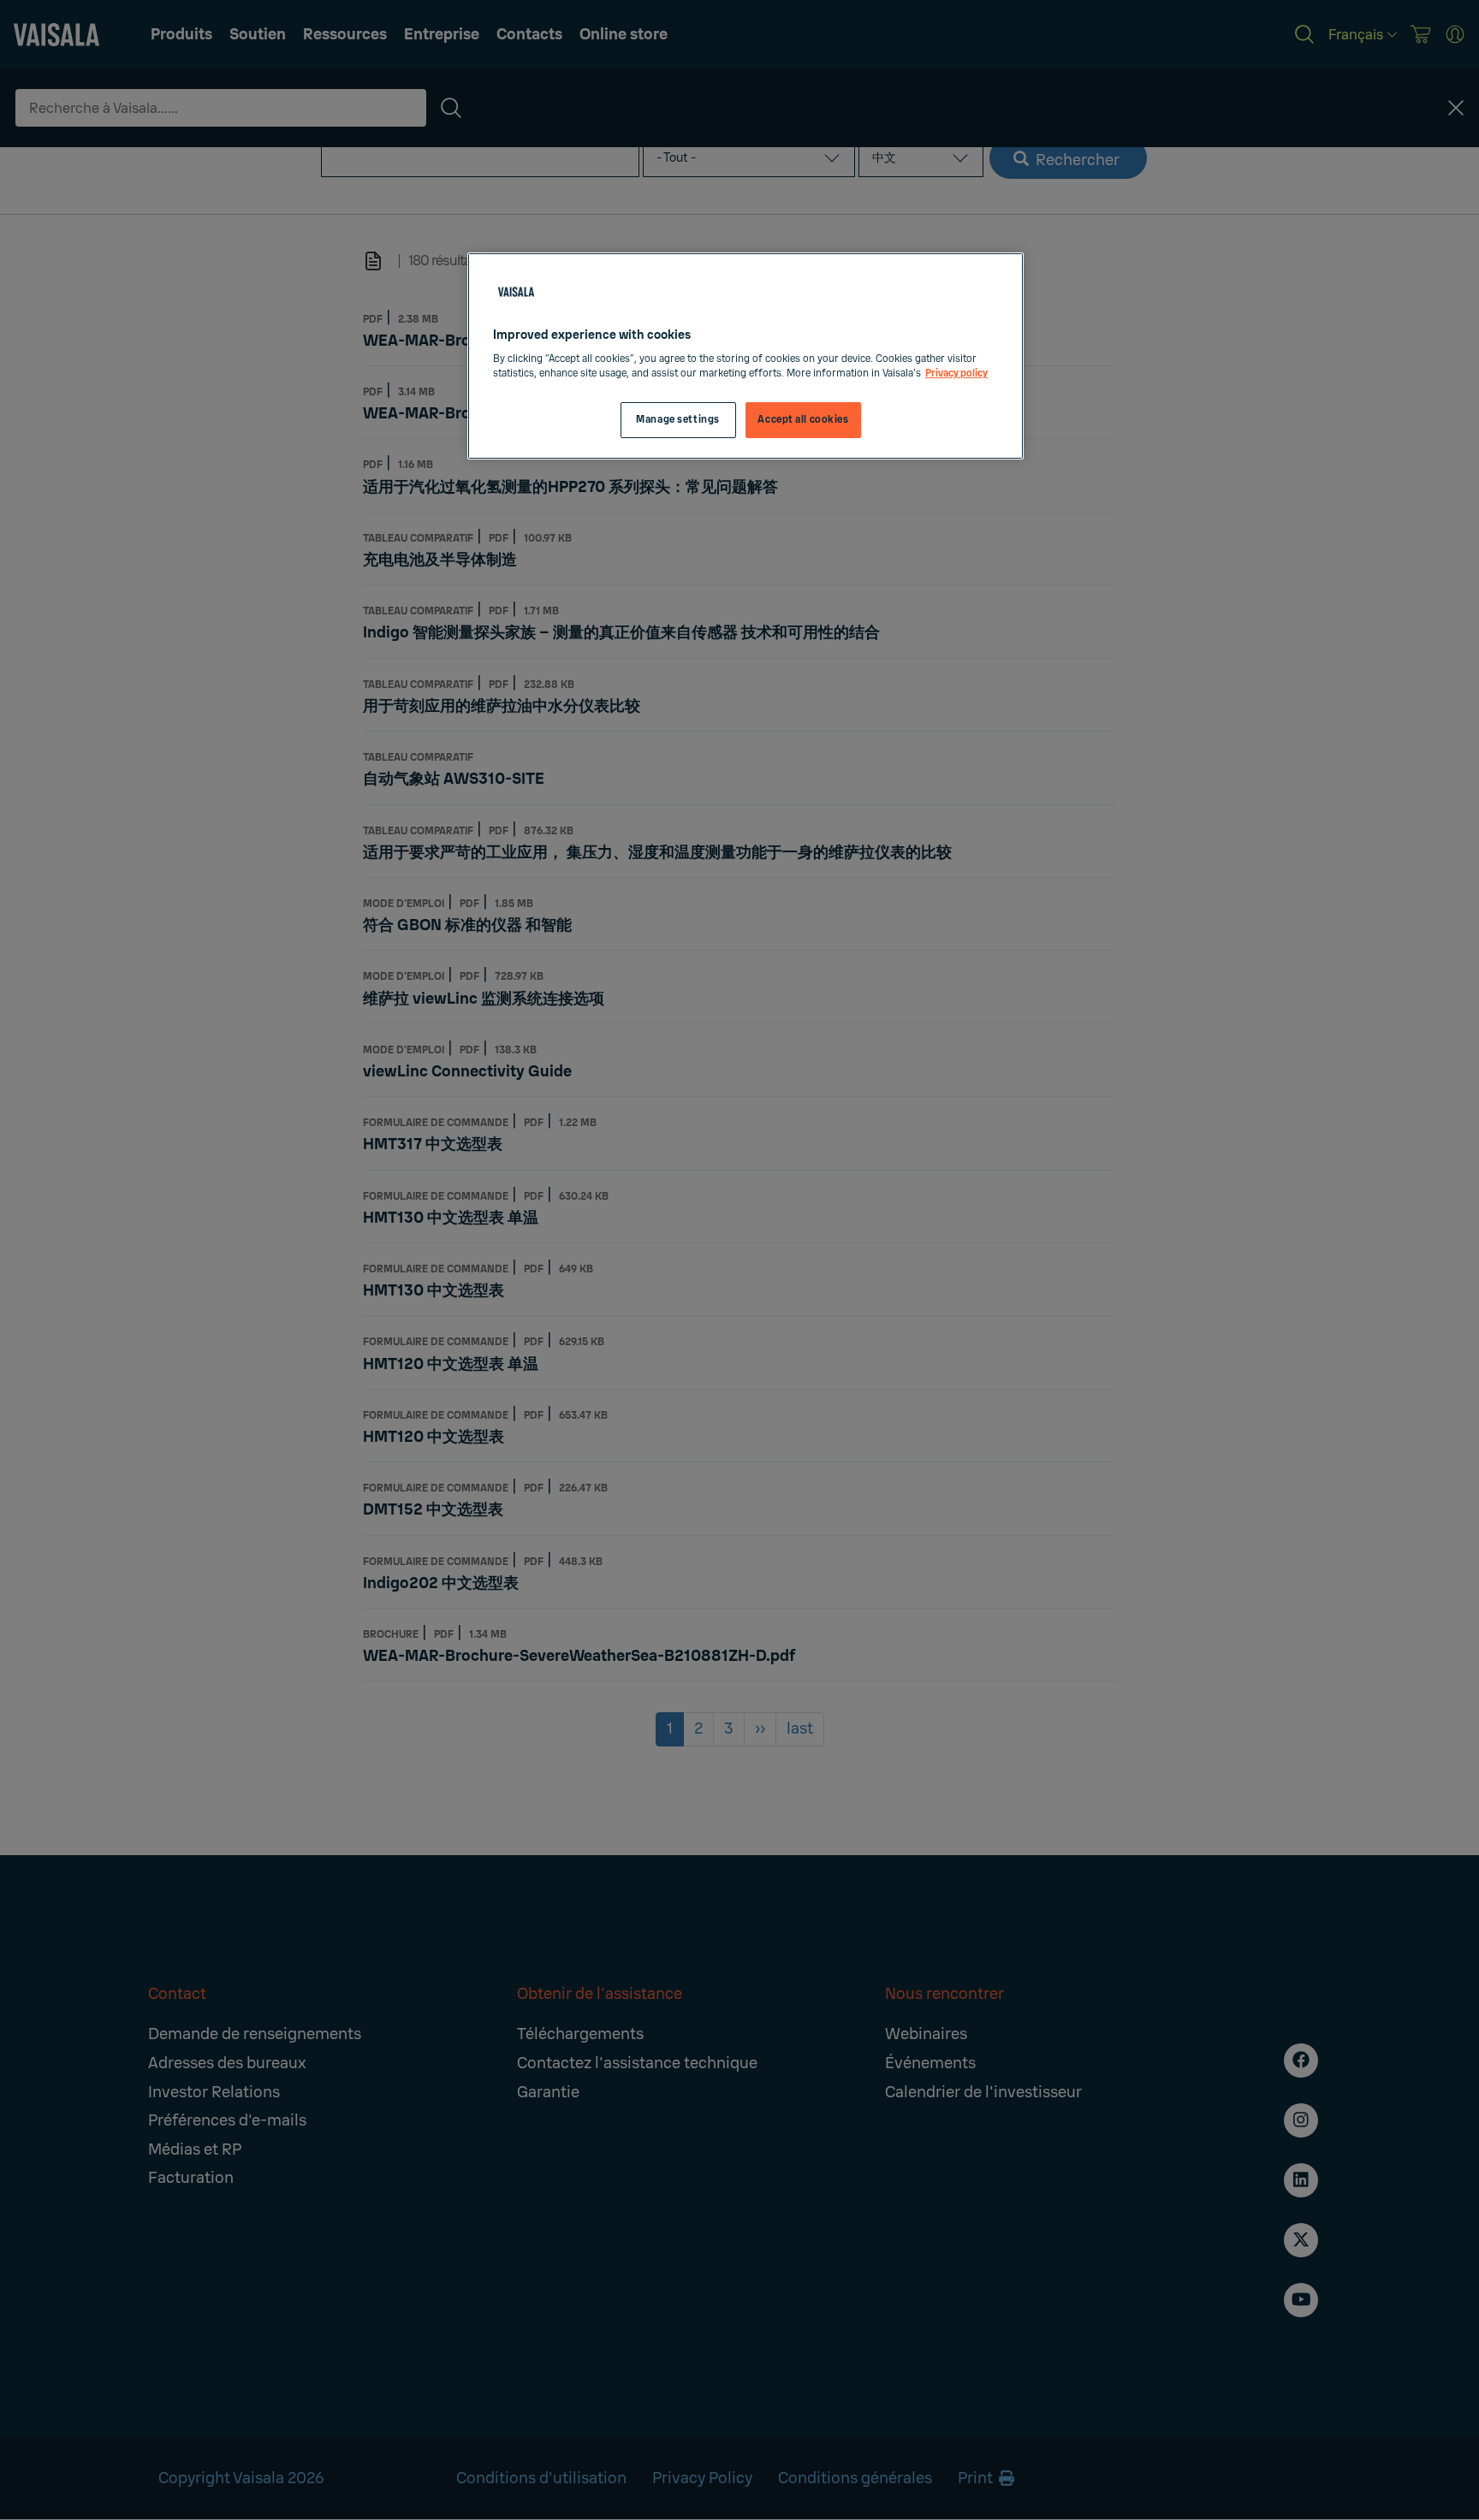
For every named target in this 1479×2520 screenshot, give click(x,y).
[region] (745, 356)
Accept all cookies (803, 420)
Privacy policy (956, 374)
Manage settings (678, 420)
